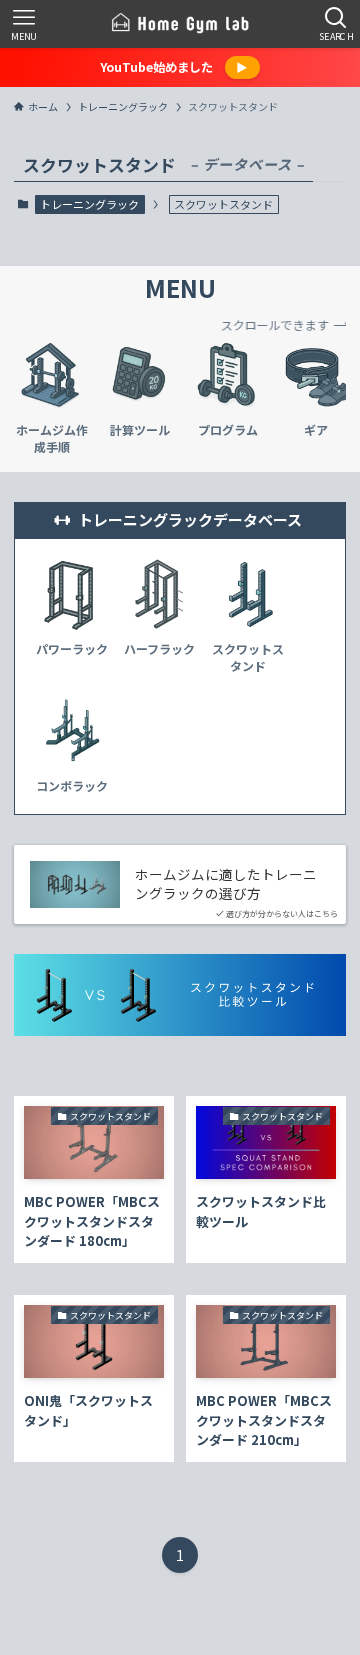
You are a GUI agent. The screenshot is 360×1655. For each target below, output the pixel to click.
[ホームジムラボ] (180, 24)
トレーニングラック (89, 204)
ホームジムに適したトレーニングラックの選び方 (226, 884)
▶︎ (242, 67)
